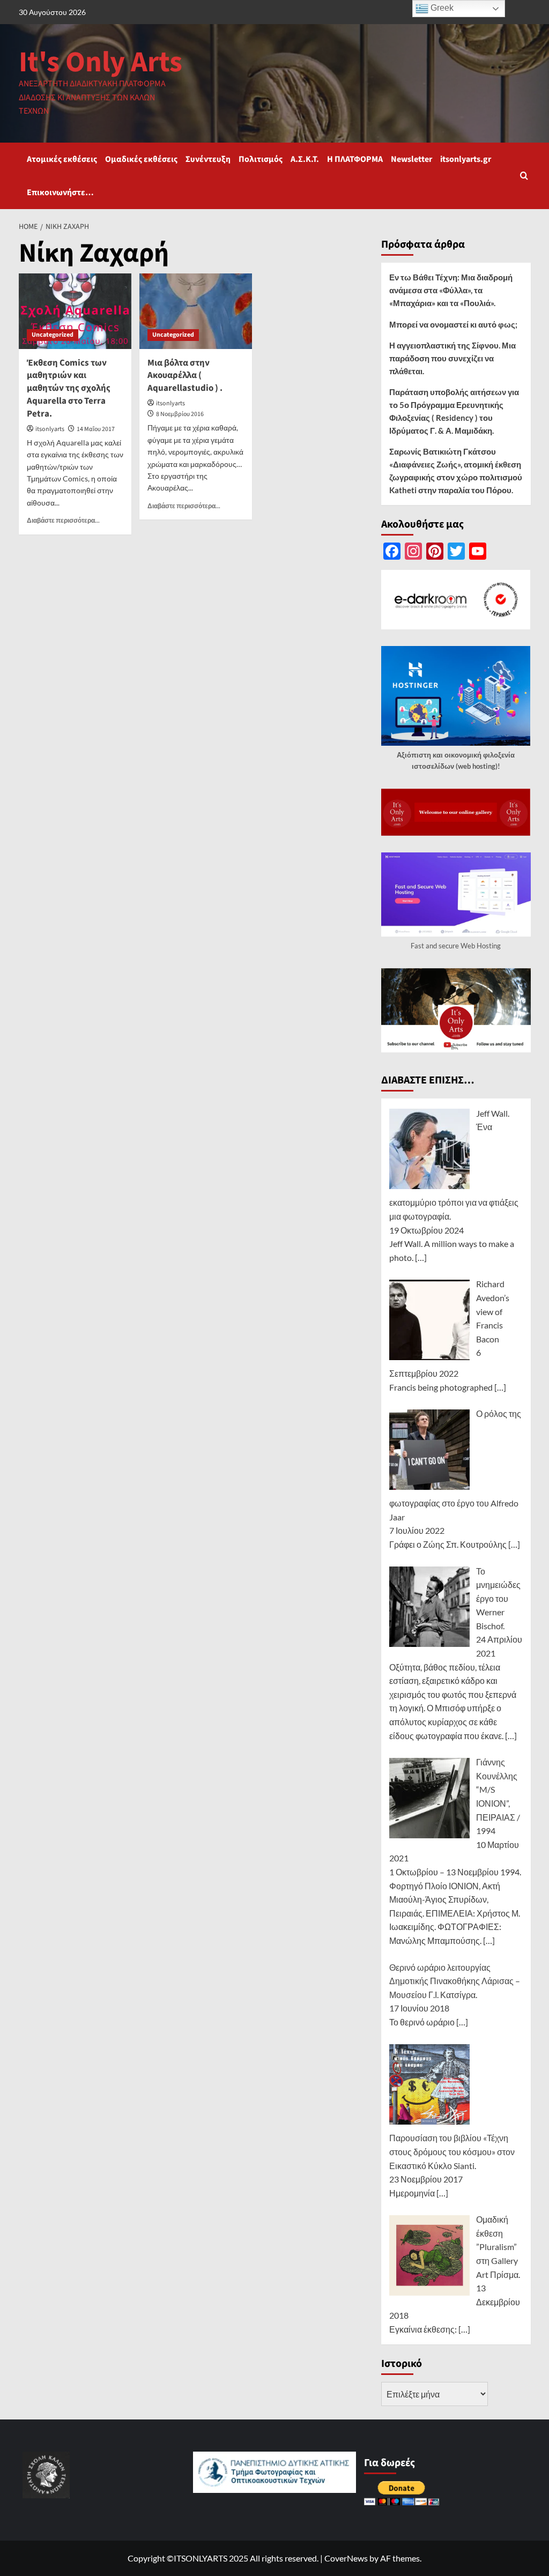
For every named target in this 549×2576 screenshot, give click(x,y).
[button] (524, 176)
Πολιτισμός (261, 159)
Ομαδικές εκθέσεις (141, 159)
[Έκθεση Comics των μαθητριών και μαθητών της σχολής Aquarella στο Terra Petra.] (75, 311)
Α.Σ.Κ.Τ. (305, 159)
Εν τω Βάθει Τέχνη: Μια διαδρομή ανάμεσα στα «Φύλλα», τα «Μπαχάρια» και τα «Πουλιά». (451, 290)
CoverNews (346, 2558)
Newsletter (411, 159)
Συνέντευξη (208, 159)
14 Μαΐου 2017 (96, 429)
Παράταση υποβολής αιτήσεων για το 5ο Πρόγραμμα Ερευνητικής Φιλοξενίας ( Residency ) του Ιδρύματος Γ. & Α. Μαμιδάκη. (454, 411)
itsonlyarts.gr (466, 159)
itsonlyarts (50, 429)
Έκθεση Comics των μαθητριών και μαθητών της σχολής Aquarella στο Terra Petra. (69, 388)
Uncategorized (53, 335)
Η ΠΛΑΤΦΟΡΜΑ (355, 159)
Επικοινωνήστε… (60, 192)
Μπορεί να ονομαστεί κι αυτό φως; (453, 324)
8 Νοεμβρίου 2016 (180, 414)
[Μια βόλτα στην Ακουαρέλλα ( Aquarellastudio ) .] (196, 311)
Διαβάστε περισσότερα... (63, 520)
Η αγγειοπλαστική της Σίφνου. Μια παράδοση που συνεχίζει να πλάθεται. (452, 358)
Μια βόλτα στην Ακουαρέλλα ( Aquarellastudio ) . (185, 376)
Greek (441, 8)
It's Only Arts (101, 62)
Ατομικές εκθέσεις (62, 159)
